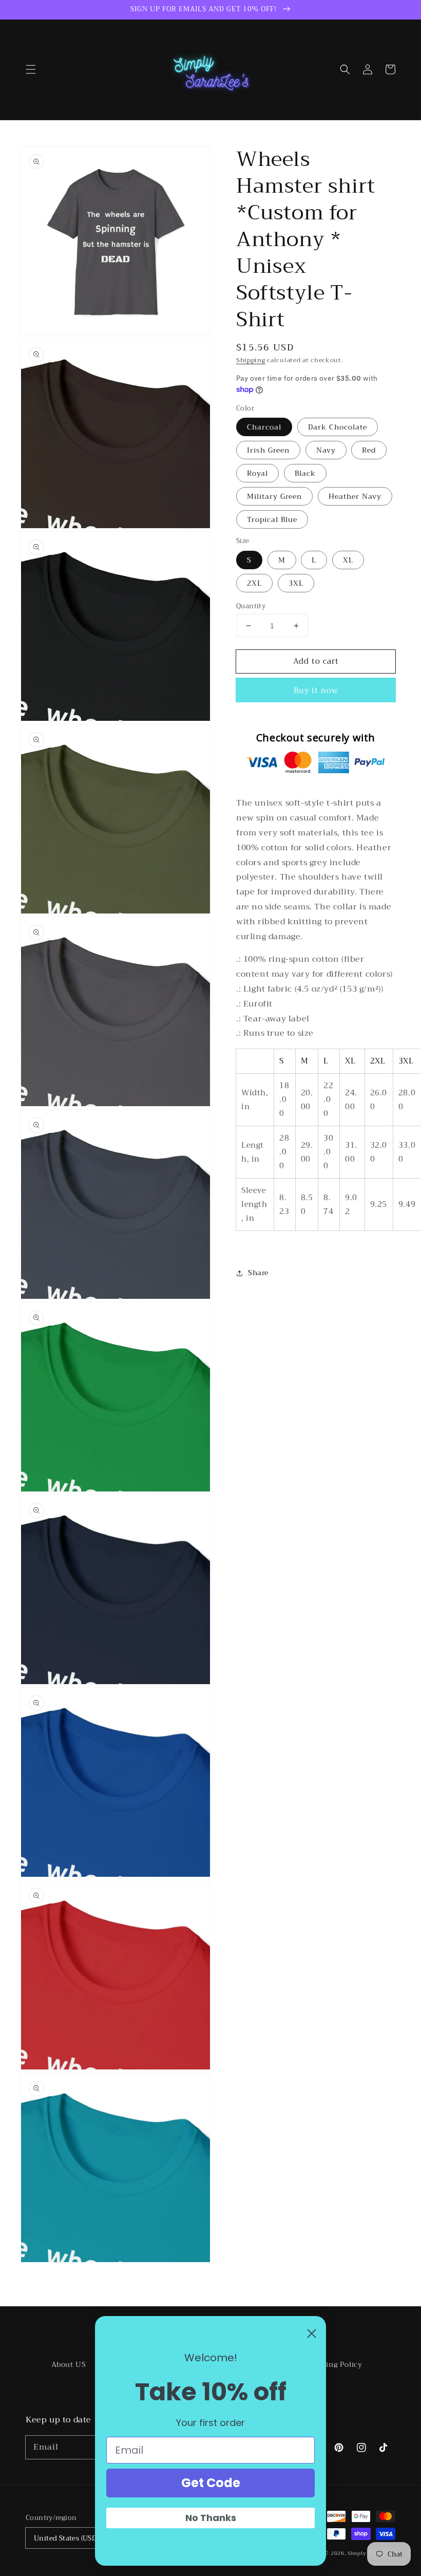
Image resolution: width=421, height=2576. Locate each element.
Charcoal (264, 427)
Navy (326, 450)
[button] (31, 69)
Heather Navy (355, 496)
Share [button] (258, 1273)
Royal (257, 473)
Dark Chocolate (338, 427)
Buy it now (316, 690)
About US (69, 2364)
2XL (254, 583)
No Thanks (211, 2518)
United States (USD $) (69, 2538)
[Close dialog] (312, 2334)
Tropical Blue (272, 519)
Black (305, 473)
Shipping (251, 360)
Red (369, 450)
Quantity (251, 606)
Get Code (211, 2483)
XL (348, 560)
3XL (296, 583)
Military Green (274, 496)
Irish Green (268, 450)
